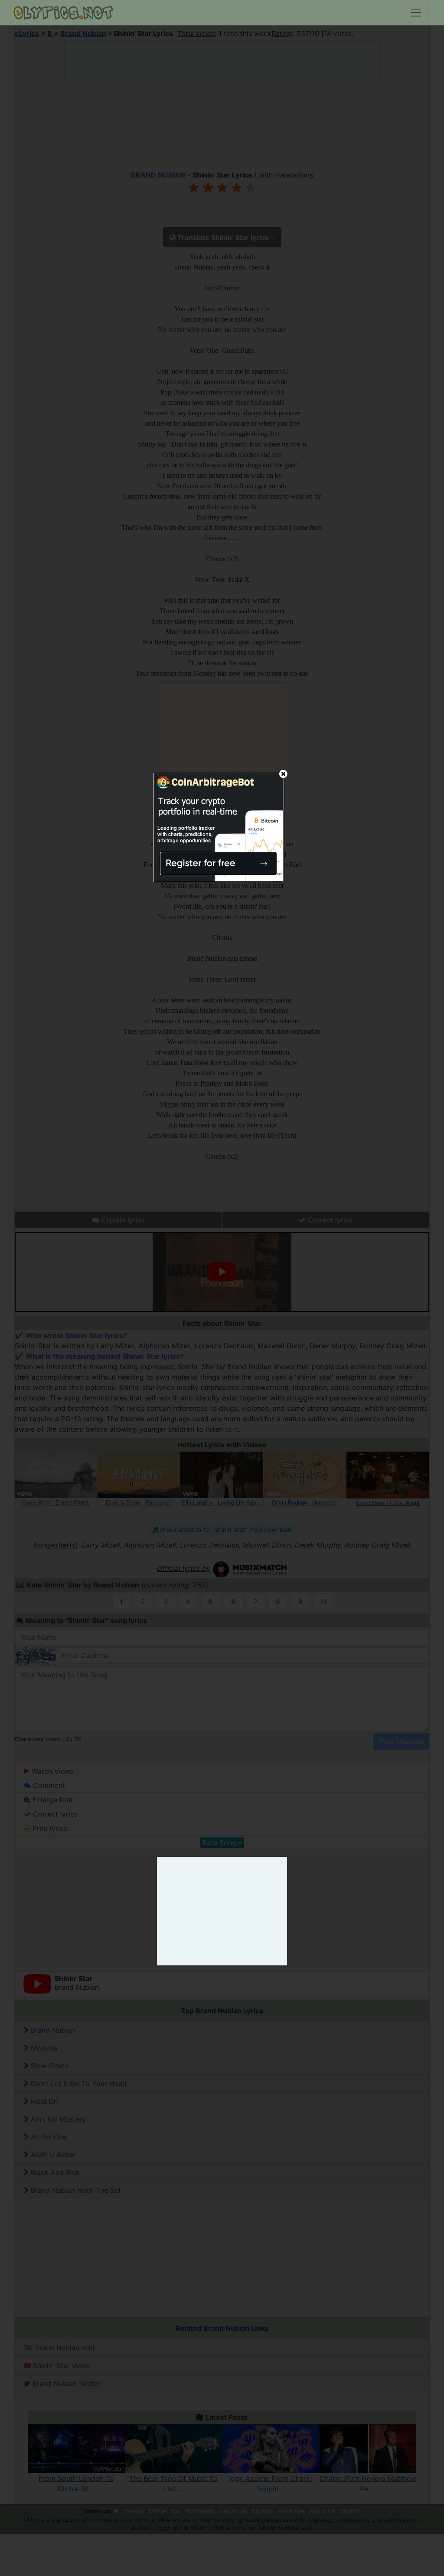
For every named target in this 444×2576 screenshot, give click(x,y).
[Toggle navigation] (416, 13)
